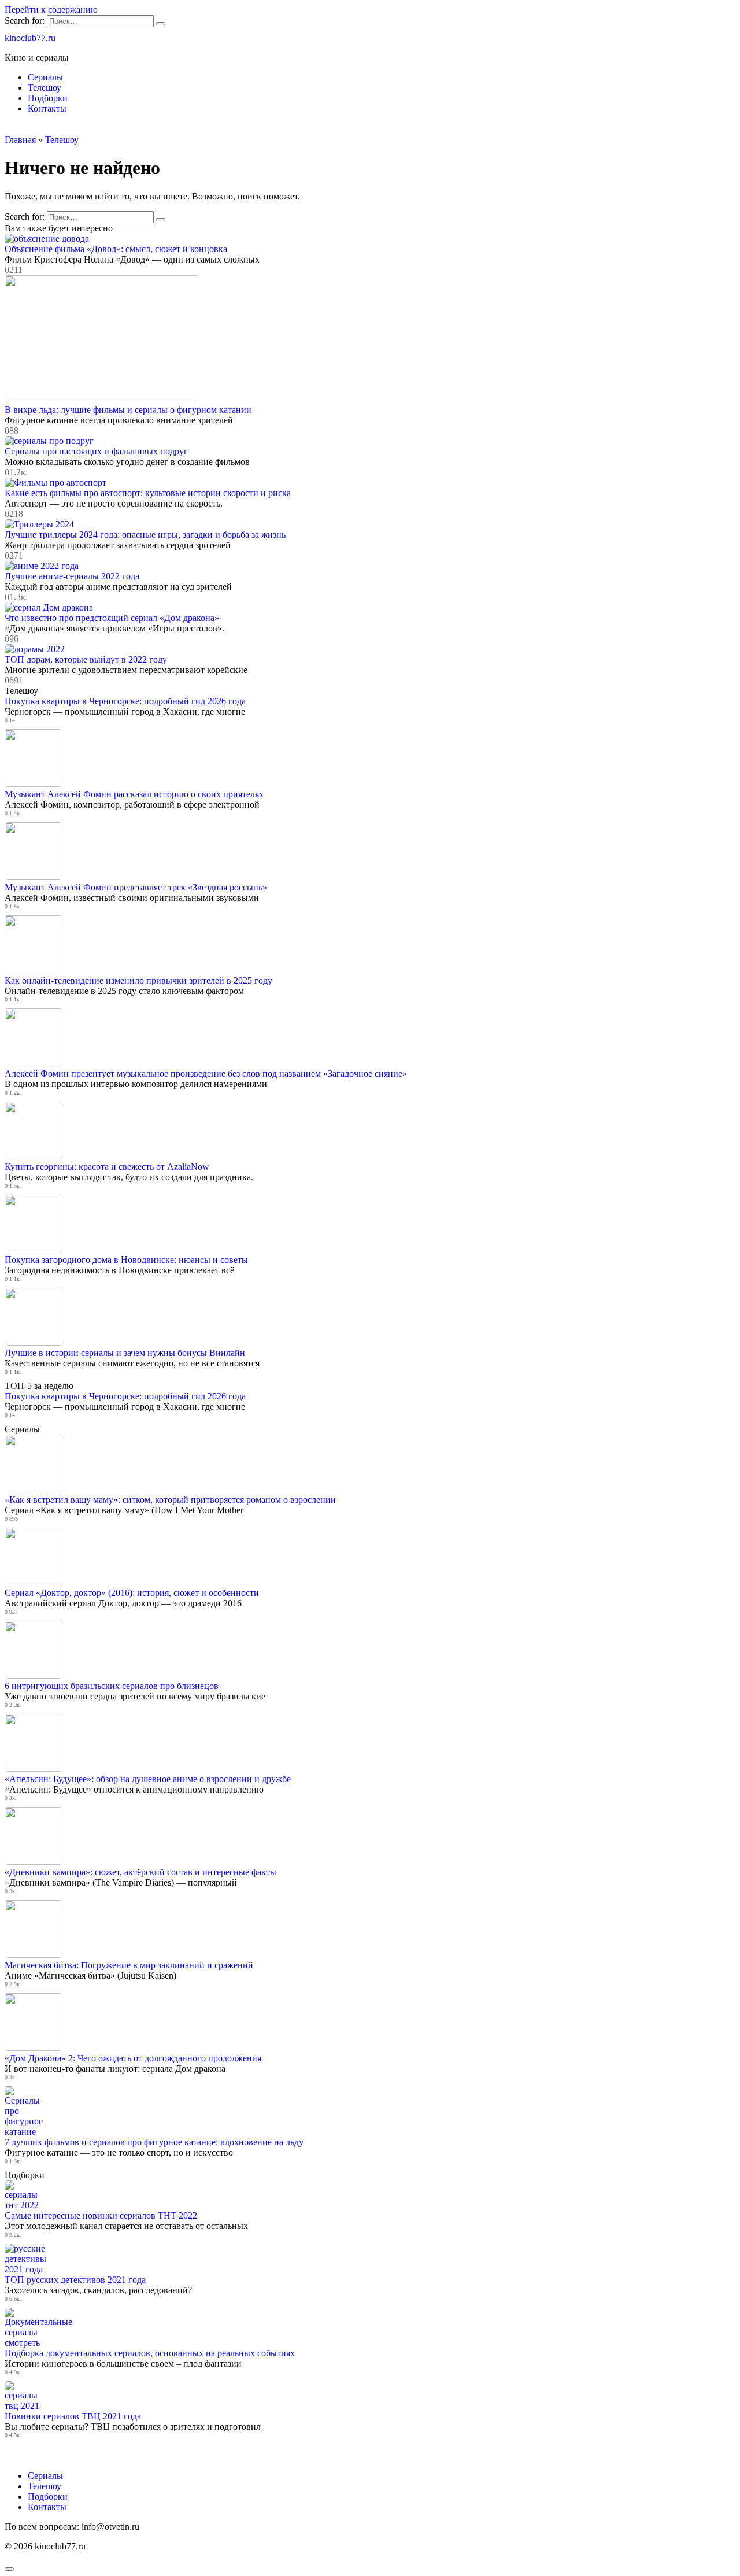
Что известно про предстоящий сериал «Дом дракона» (112, 618)
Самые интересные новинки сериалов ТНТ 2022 (101, 2215)
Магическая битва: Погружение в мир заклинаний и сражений (129, 1965)
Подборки (48, 98)
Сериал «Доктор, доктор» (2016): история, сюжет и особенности (132, 1593)
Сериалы (45, 77)
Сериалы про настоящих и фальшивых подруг (96, 451)
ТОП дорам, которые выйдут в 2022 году (86, 659)
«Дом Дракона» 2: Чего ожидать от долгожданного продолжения (133, 2058)
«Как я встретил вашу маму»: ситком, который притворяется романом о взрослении (170, 1500)
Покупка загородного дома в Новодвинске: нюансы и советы (126, 1260)
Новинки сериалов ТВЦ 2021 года (73, 2416)
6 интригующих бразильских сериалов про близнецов (112, 1686)
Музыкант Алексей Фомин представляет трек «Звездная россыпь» (136, 887)
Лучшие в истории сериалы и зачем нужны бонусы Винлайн (125, 1353)
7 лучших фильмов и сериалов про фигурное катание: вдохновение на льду (154, 2142)
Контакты (47, 108)
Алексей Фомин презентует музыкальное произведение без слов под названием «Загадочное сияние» (206, 1073)
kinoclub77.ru (30, 38)
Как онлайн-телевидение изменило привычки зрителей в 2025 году (138, 980)
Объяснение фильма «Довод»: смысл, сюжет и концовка (116, 249)
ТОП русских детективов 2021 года (75, 2280)
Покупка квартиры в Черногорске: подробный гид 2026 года (125, 701)
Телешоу (45, 88)
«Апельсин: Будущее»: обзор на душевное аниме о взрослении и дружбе (148, 1779)
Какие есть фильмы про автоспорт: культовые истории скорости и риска (148, 493)
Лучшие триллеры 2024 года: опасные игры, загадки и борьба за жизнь (145, 535)
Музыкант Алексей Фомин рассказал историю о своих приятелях (134, 794)
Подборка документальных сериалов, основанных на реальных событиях (150, 2353)
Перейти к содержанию (51, 10)
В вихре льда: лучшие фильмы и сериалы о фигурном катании (128, 410)
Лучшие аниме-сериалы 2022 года (72, 576)
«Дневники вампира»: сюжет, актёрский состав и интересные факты (140, 1872)
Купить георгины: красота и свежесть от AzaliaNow (107, 1167)
